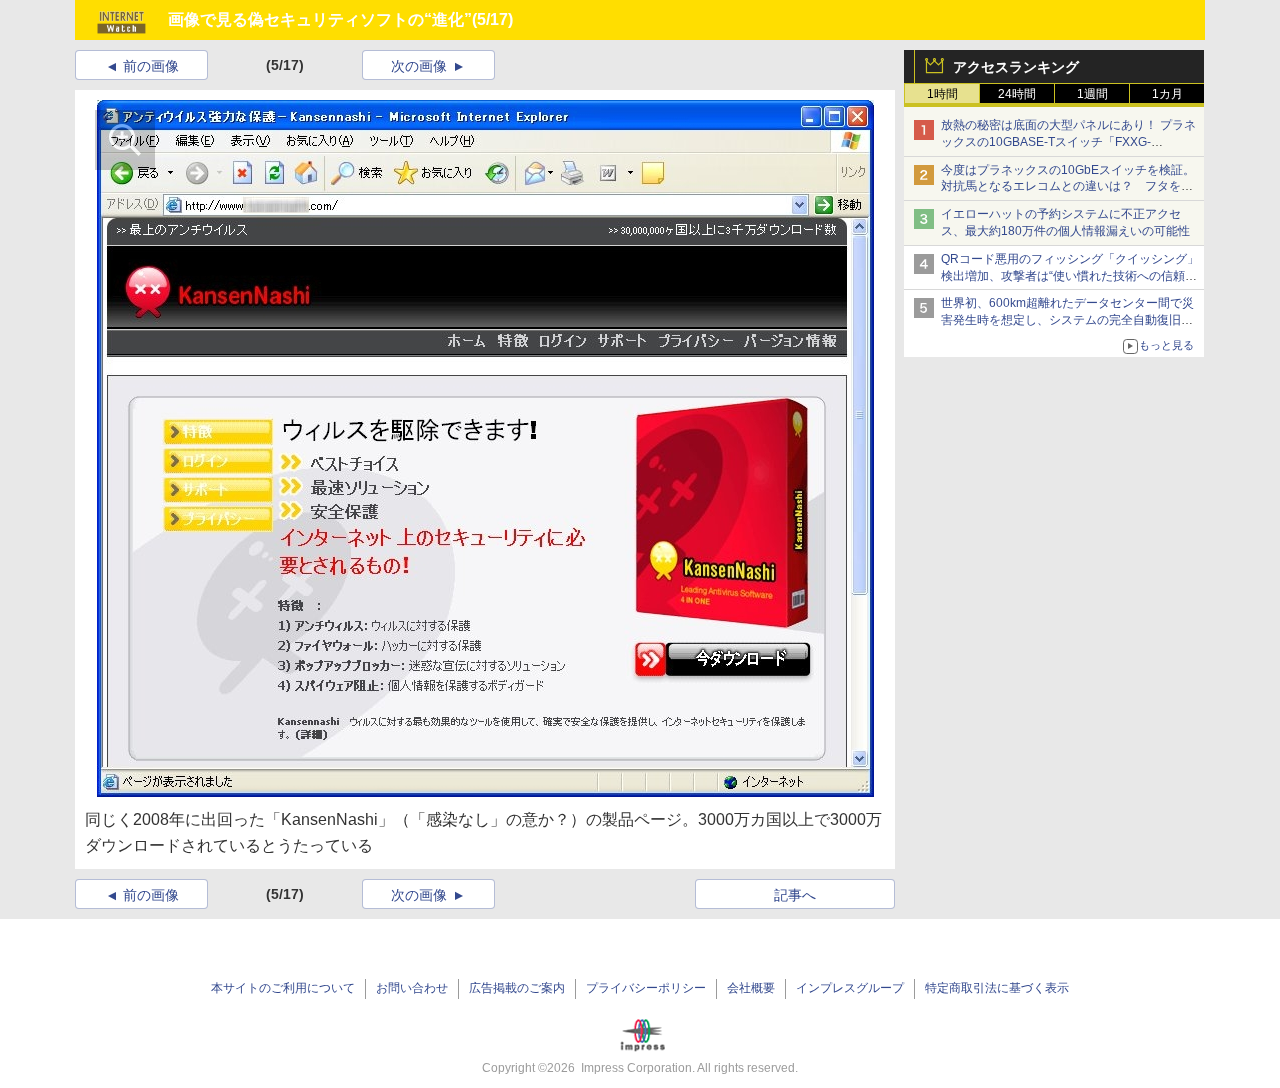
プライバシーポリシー (646, 988)
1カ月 (1167, 94)
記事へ (795, 895)
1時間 (942, 94)
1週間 (1092, 94)
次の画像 (419, 66)
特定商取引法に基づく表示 (997, 988)
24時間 (1017, 94)
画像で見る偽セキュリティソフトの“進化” (320, 19)
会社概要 (751, 988)
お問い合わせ (412, 988)
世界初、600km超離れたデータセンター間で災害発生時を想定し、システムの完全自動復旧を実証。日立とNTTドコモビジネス (1067, 320)
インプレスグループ (850, 988)
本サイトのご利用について (283, 988)
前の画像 (151, 66)
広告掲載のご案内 (517, 988)
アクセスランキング (1016, 67)
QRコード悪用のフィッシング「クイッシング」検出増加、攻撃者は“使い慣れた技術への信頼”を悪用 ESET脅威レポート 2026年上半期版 (1070, 276)
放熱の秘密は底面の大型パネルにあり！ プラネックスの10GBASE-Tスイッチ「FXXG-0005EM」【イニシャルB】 (1068, 142)
